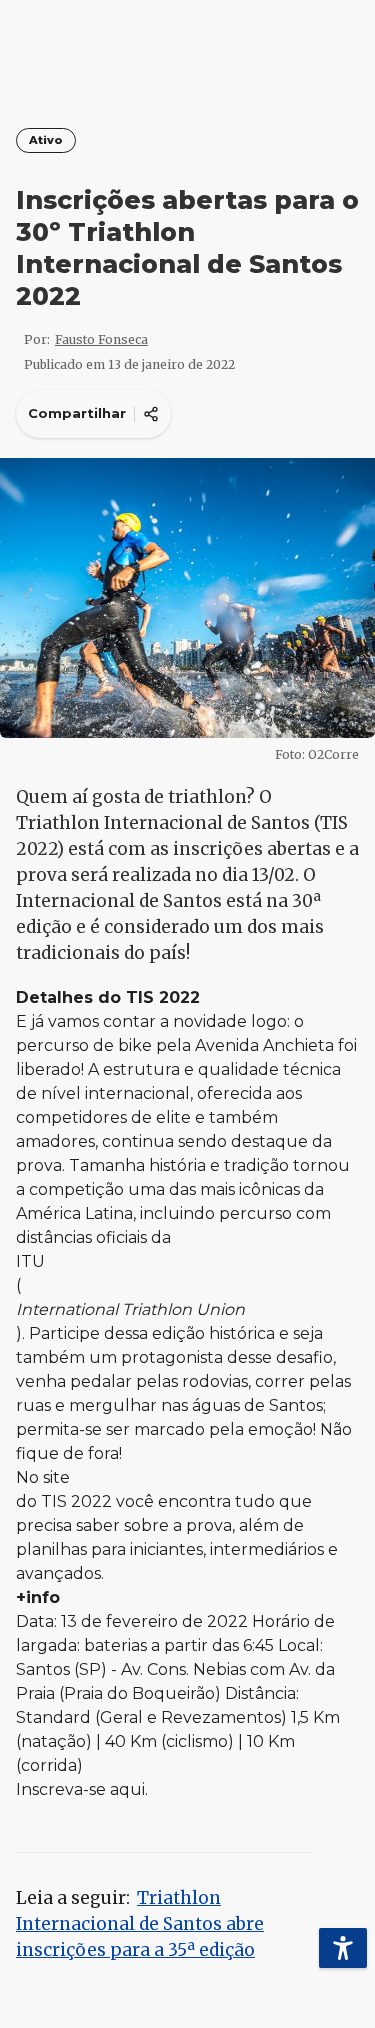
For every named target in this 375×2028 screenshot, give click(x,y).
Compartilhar (77, 413)
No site (43, 1477)
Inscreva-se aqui (80, 1789)
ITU (30, 1261)
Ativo (46, 140)
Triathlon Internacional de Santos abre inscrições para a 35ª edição (140, 1924)
